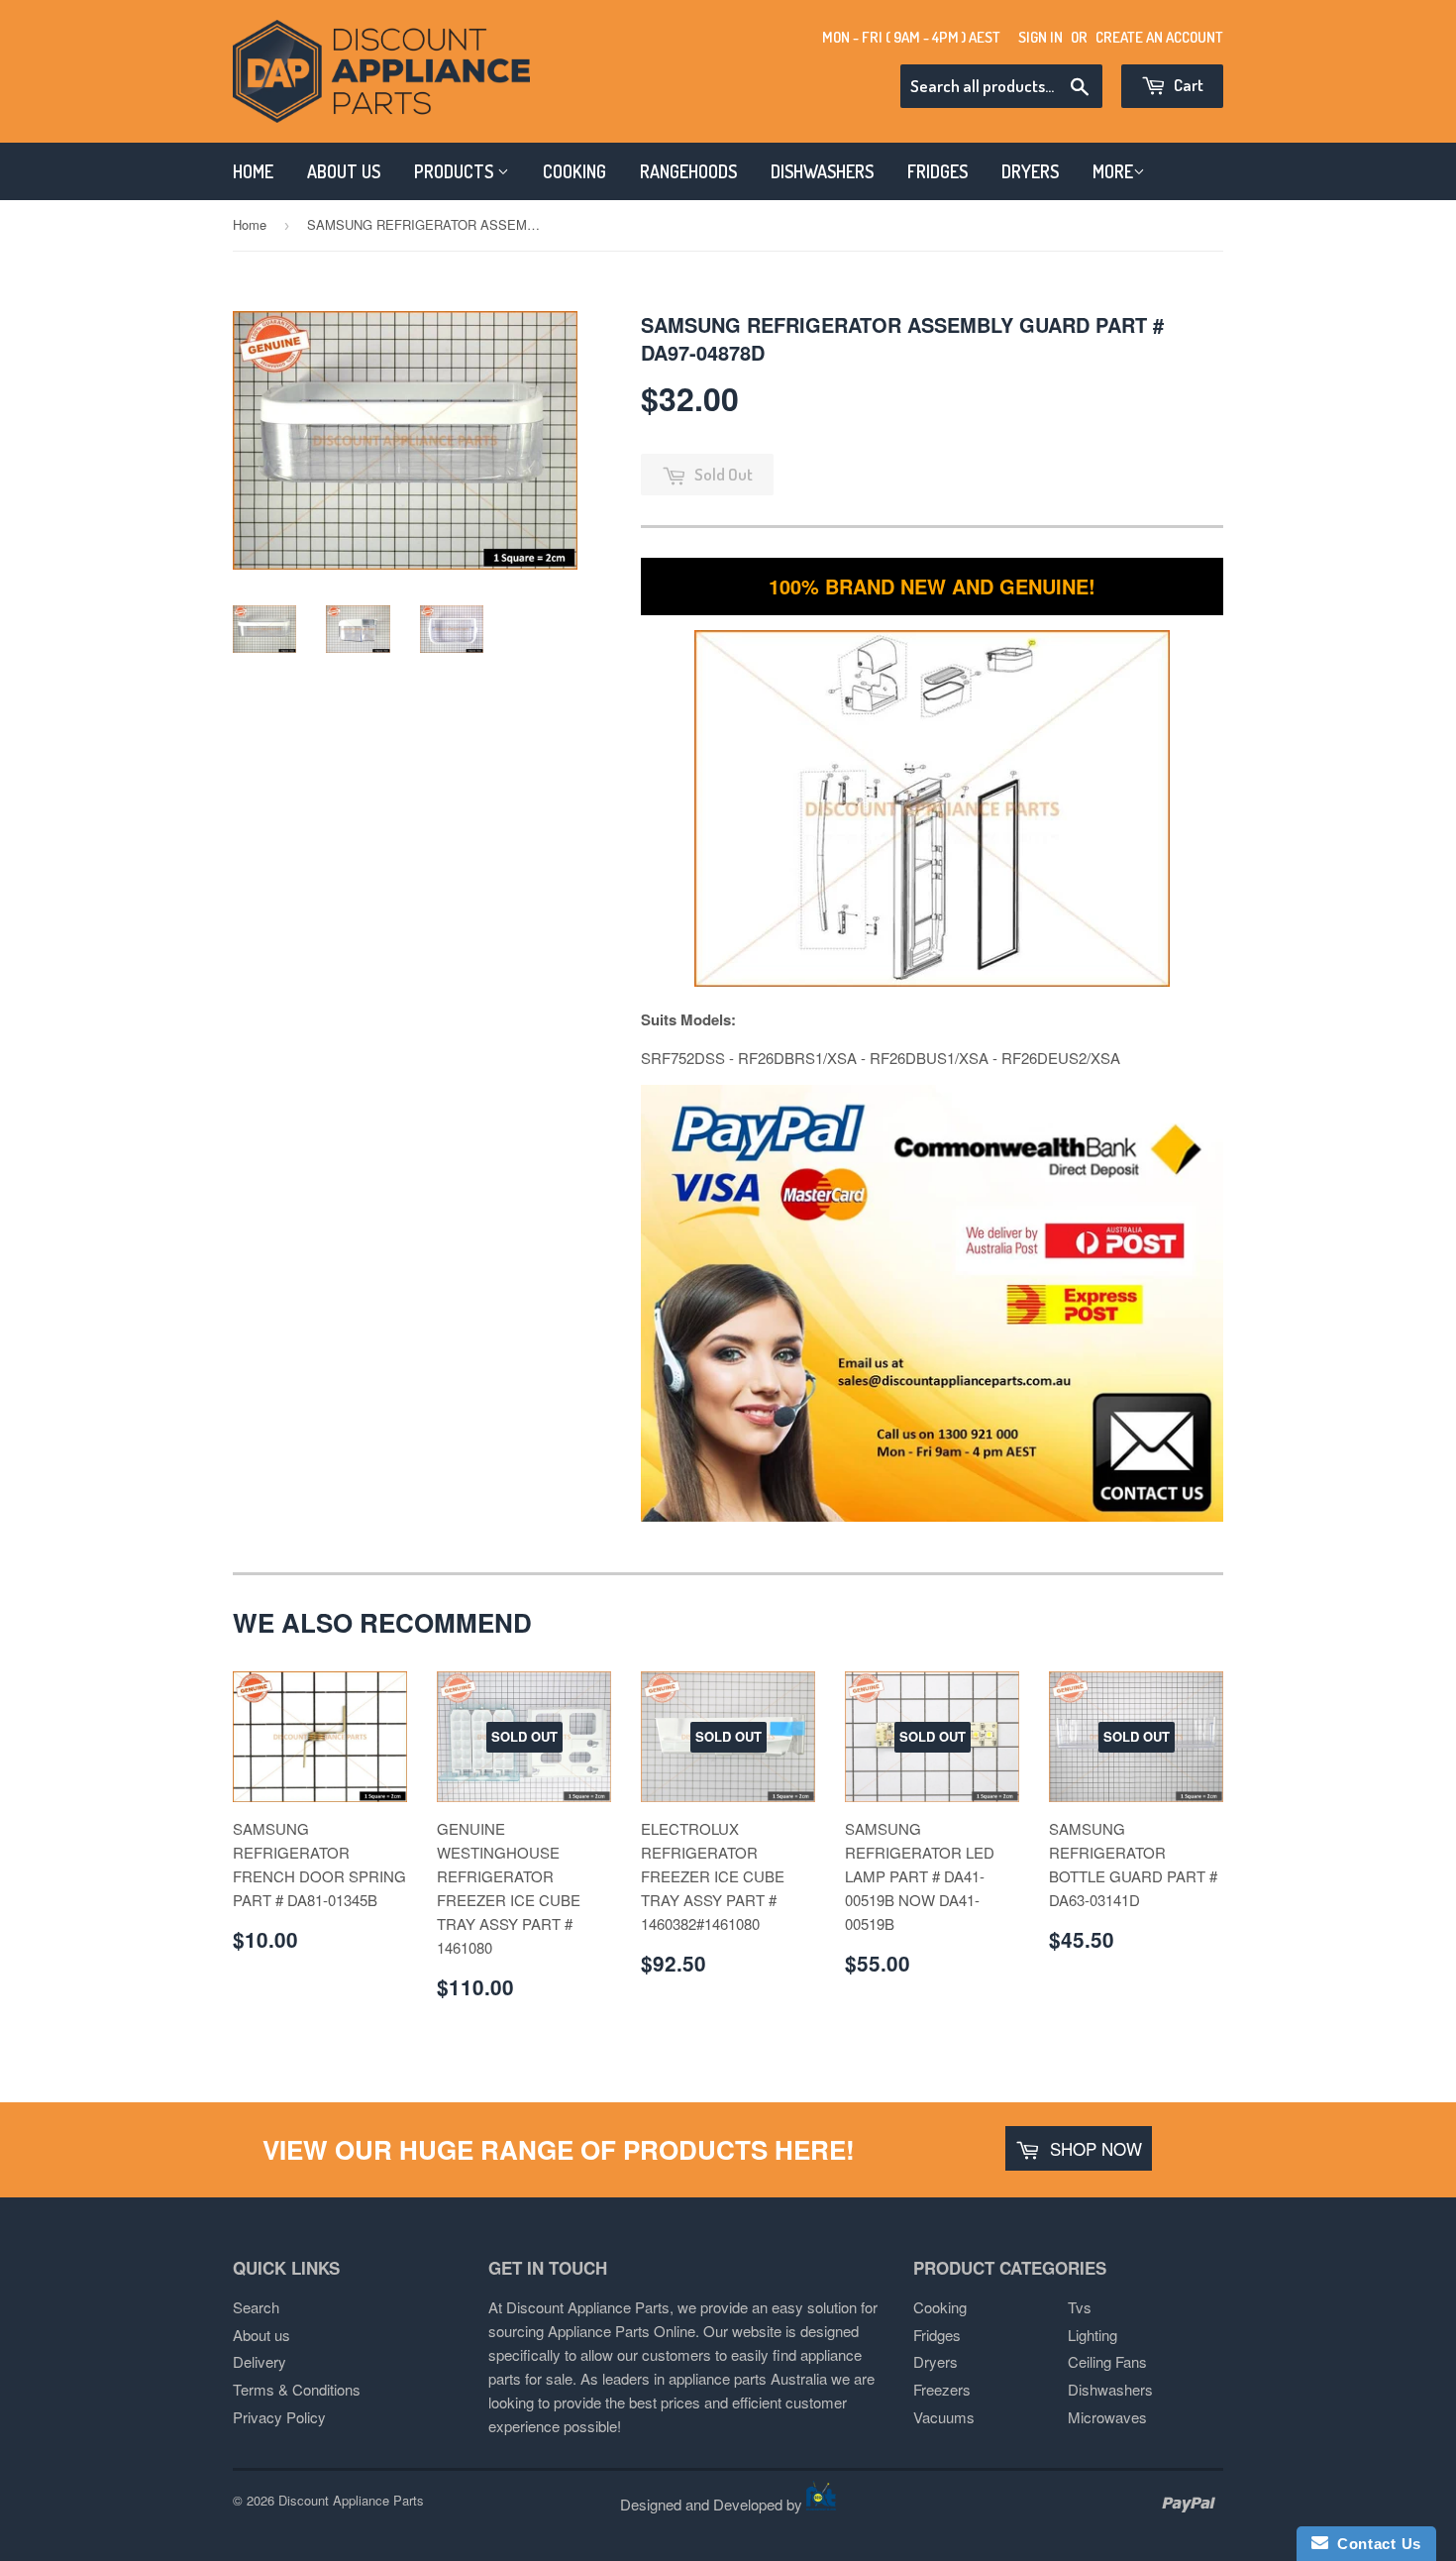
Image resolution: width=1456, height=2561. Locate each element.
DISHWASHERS (822, 171)
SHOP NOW (1093, 2148)
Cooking (940, 2307)
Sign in (1040, 37)
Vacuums (944, 2417)
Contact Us (1375, 2544)
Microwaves (1107, 2417)
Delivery (260, 2361)
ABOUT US (344, 171)
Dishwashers (1110, 2389)
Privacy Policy (279, 2417)
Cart (1187, 85)
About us (261, 2335)
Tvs (1080, 2307)
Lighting (1092, 2335)
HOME (253, 171)
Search (256, 2307)
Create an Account (1159, 37)
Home (250, 224)
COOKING (574, 171)
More (1113, 171)
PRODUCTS (456, 171)
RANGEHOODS (688, 171)
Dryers (936, 2361)
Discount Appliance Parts (351, 2500)
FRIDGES (937, 171)
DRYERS (1030, 171)
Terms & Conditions (297, 2389)
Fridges (937, 2335)
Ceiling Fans (1107, 2361)
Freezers (942, 2389)
